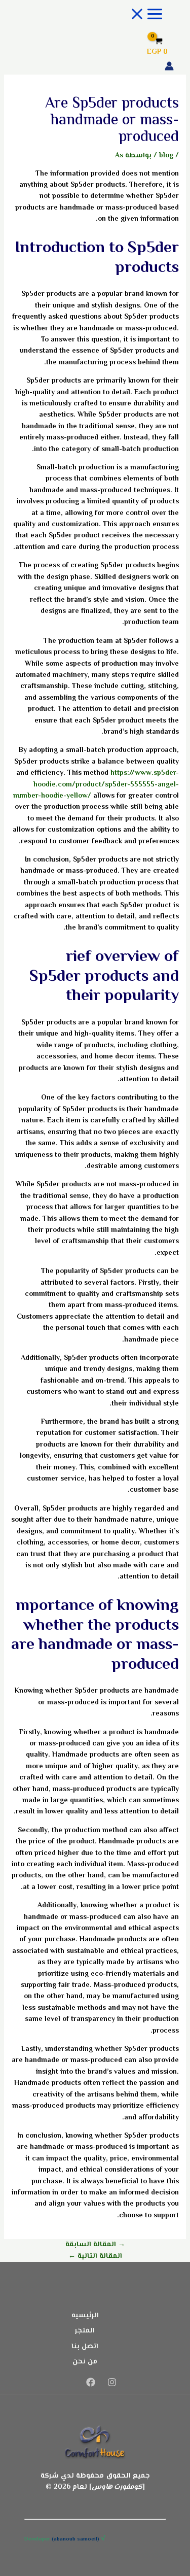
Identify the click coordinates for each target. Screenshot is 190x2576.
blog (166, 156)
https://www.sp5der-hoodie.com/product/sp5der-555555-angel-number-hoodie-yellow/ (96, 785)
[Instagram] (112, 2385)
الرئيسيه (85, 2316)
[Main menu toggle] (146, 15)
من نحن (85, 2362)
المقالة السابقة (95, 2245)
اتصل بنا (85, 2347)
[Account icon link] (169, 68)
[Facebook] (91, 2385)
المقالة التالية (95, 2256)
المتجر (85, 2331)
